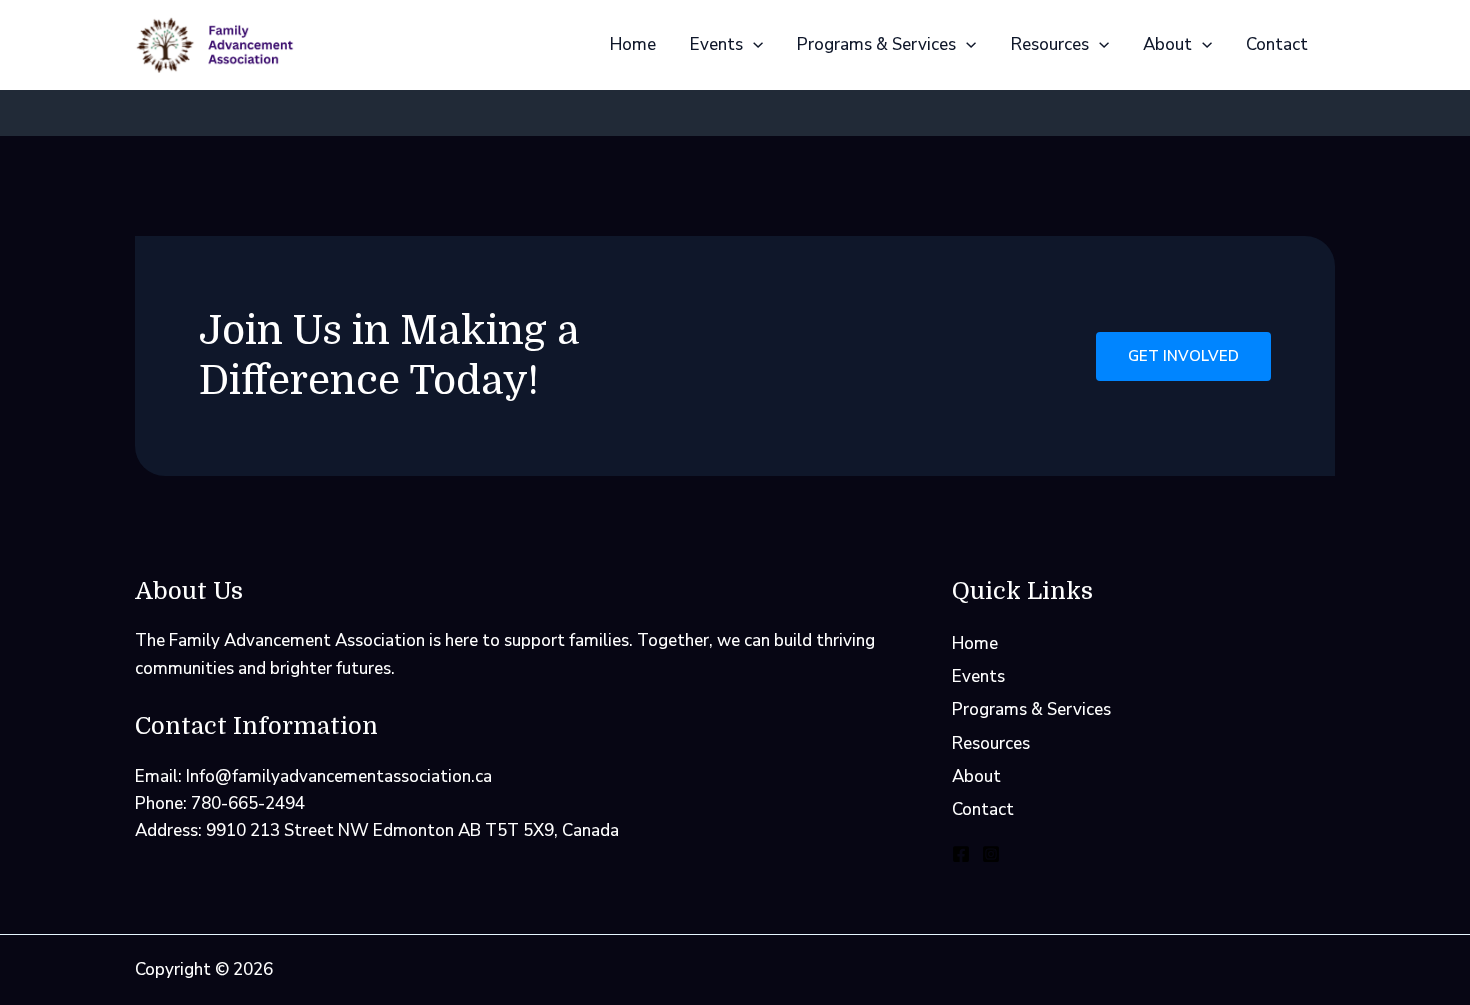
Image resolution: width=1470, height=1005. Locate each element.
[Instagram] (991, 854)
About (1167, 44)
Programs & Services (876, 44)
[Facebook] (961, 854)
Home (633, 44)
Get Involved (1183, 356)
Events (716, 44)
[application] (753, 45)
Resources (1050, 44)
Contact (1277, 44)
